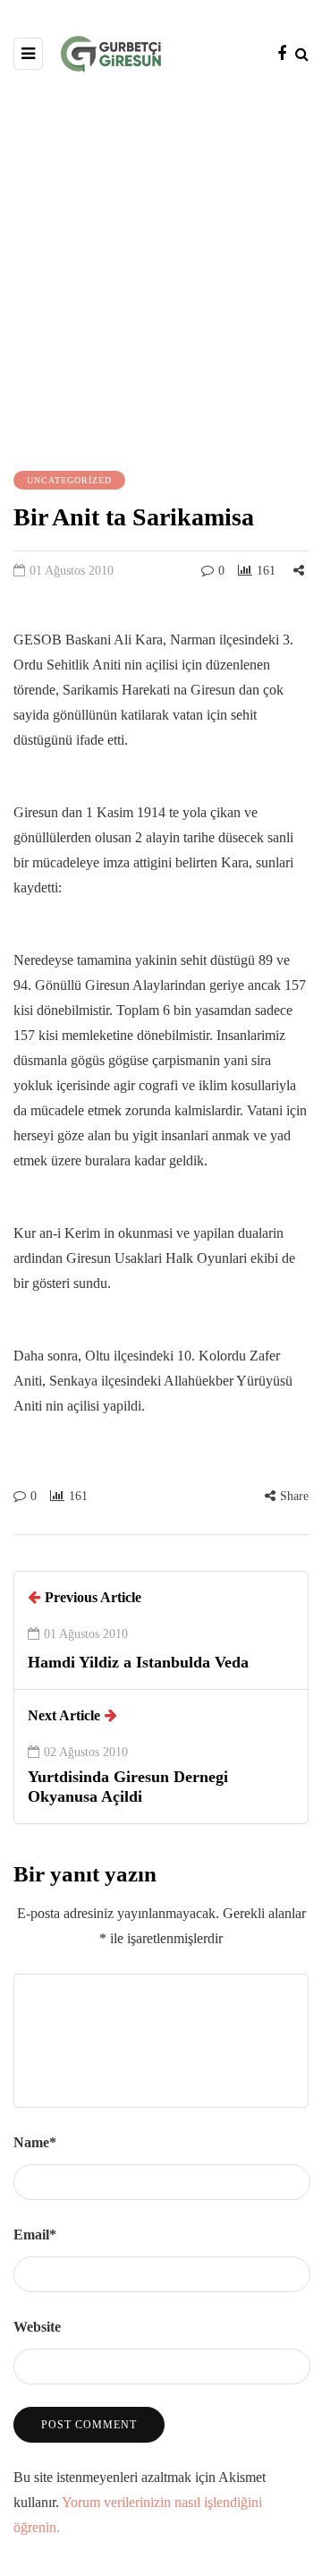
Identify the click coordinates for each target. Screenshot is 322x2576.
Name (35, 2142)
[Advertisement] (161, 269)
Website (37, 2327)
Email (35, 2235)
